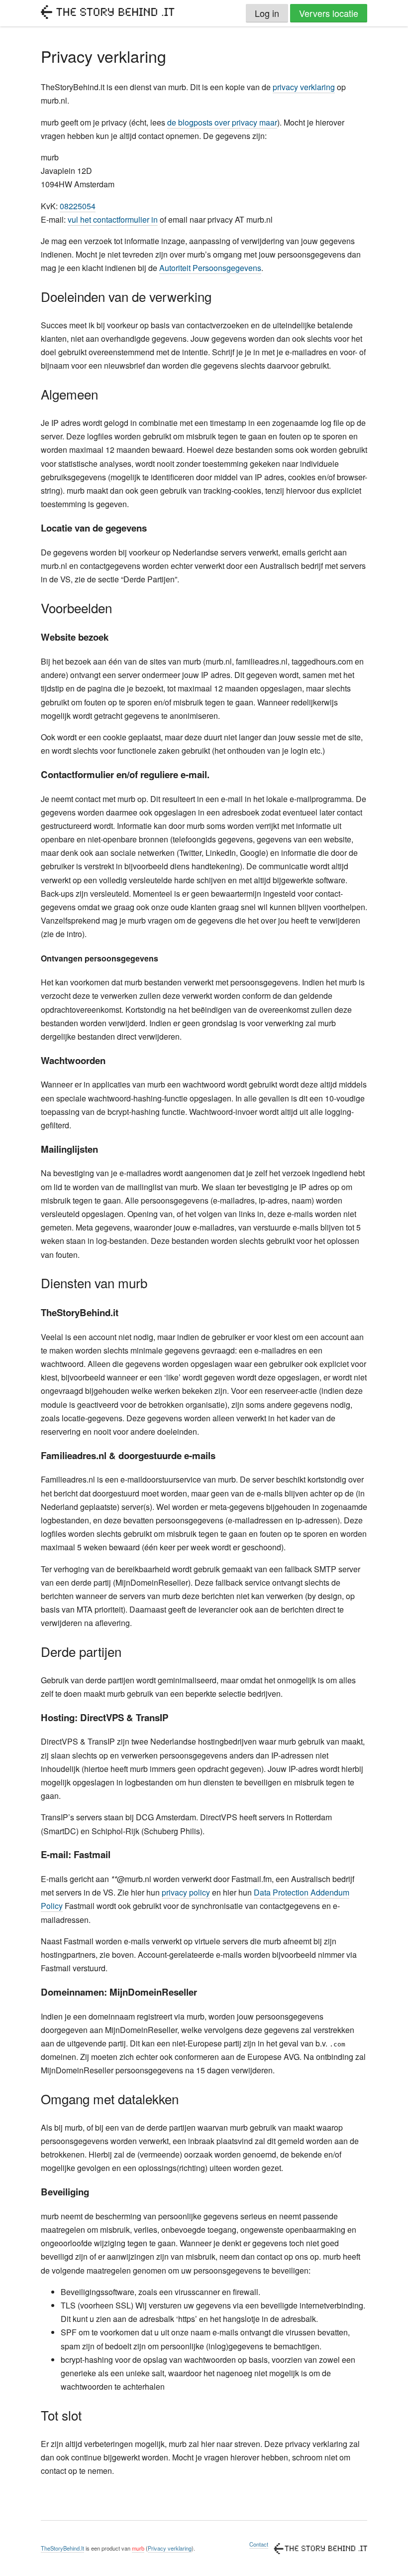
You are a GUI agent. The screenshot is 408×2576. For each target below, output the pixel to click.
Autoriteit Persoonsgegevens (210, 268)
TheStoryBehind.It (62, 2548)
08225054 (78, 206)
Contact (259, 2544)
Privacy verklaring (170, 2548)
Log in (267, 13)
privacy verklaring (304, 87)
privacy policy (186, 1892)
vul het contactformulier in (113, 219)
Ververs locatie (329, 13)
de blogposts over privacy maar (222, 122)
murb (138, 2548)
